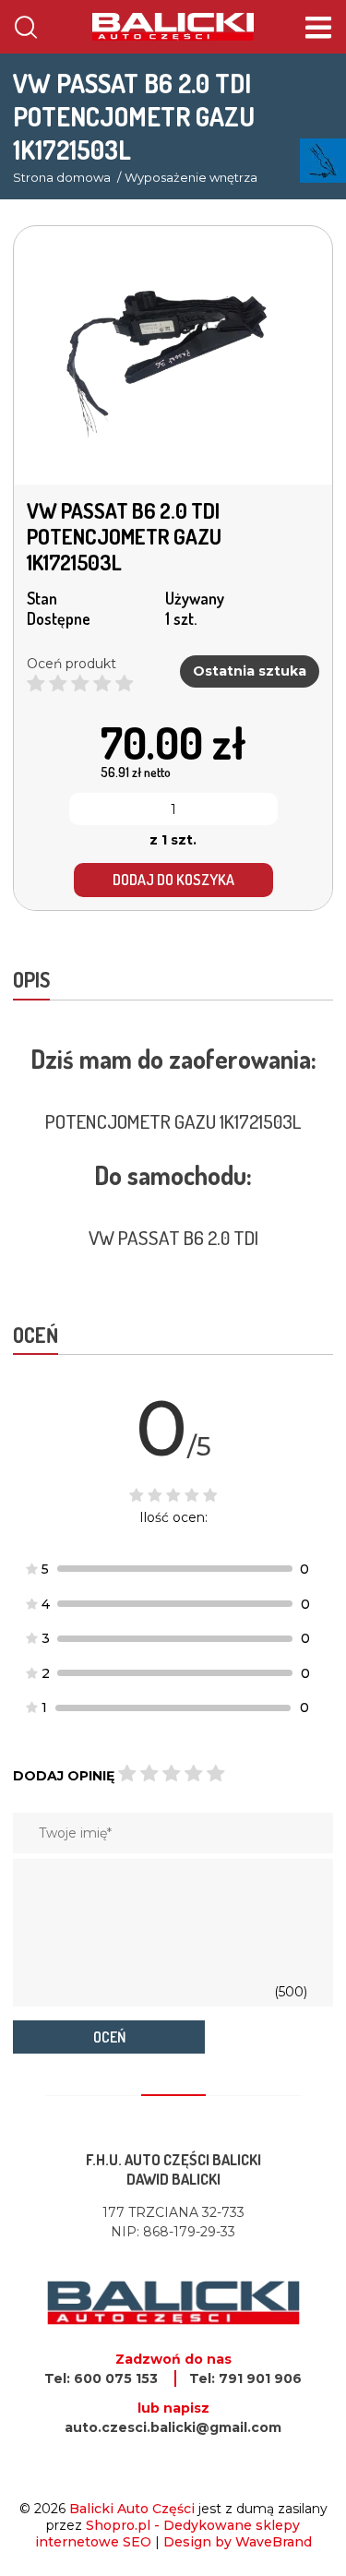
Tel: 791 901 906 (245, 2378)
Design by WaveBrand (238, 2542)
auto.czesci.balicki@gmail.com (173, 2427)
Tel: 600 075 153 (101, 2378)
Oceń (109, 2037)
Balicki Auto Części (132, 2509)
